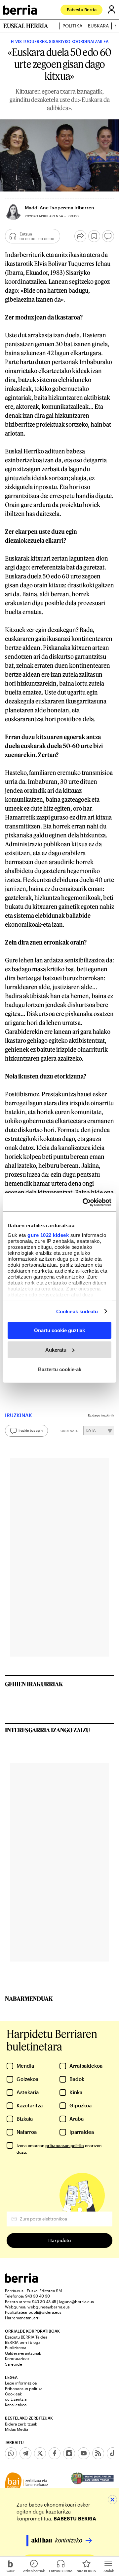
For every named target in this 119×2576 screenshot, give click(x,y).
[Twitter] (40, 2453)
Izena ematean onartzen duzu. (59, 2149)
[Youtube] (84, 2453)
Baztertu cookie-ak (60, 1369)
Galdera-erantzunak (23, 2353)
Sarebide (14, 2364)
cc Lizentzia (16, 2399)
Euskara (98, 26)
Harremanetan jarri (22, 2318)
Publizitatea (16, 2347)
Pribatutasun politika (24, 2388)
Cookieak (13, 2394)
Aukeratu (56, 1350)
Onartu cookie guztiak (59, 1330)
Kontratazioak (17, 2358)
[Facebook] (55, 2453)
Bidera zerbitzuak (21, 2424)
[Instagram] (69, 2453)
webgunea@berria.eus (49, 2307)
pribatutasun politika (65, 2145)
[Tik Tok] (113, 2453)
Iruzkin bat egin (31, 1430)
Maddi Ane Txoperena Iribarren (59, 208)
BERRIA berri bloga (23, 2342)
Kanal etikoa (16, 2405)
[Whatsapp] (11, 2453)
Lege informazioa (21, 2383)
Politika (72, 26)
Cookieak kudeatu (77, 1311)
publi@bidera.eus (45, 2312)
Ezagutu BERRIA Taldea (26, 2337)
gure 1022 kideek (48, 1235)
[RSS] (98, 2453)
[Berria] (21, 2281)
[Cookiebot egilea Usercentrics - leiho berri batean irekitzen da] (84, 1202)
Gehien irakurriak (34, 1684)
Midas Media (17, 2429)
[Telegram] (25, 2453)
